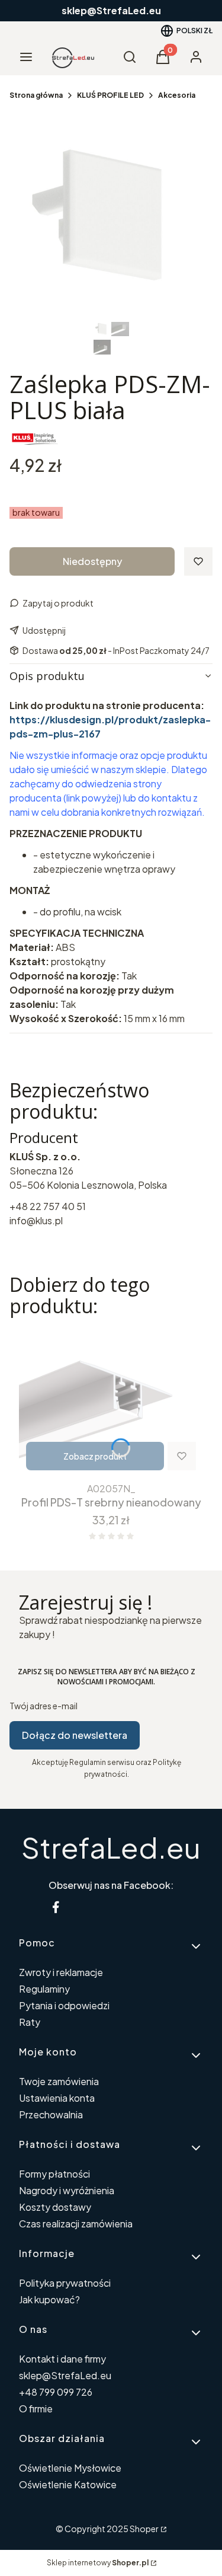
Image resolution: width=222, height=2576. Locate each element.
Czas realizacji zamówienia (76, 2224)
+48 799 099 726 (56, 2392)
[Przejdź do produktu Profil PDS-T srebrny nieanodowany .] (111, 1402)
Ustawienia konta (57, 2098)
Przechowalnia (51, 2114)
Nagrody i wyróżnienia (67, 2190)
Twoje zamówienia (59, 2081)
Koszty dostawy (55, 2207)
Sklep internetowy (98, 2563)
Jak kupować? (49, 2299)
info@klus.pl (36, 1220)
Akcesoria (177, 95)
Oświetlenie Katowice (68, 2484)
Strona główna (36, 95)
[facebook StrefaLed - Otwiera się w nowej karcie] (56, 1907)
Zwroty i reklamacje (61, 1972)
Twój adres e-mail (44, 1706)
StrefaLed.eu (111, 1847)
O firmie (36, 2409)
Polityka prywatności (65, 2283)
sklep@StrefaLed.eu (65, 2375)
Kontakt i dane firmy (62, 2359)
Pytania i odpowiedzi (64, 2005)
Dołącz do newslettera (75, 1735)
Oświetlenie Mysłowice (70, 2468)
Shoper (144, 2529)
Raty (30, 2022)
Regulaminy (44, 1989)
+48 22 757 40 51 (48, 1206)
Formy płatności (54, 2174)
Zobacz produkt (95, 1456)
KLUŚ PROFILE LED (110, 95)
